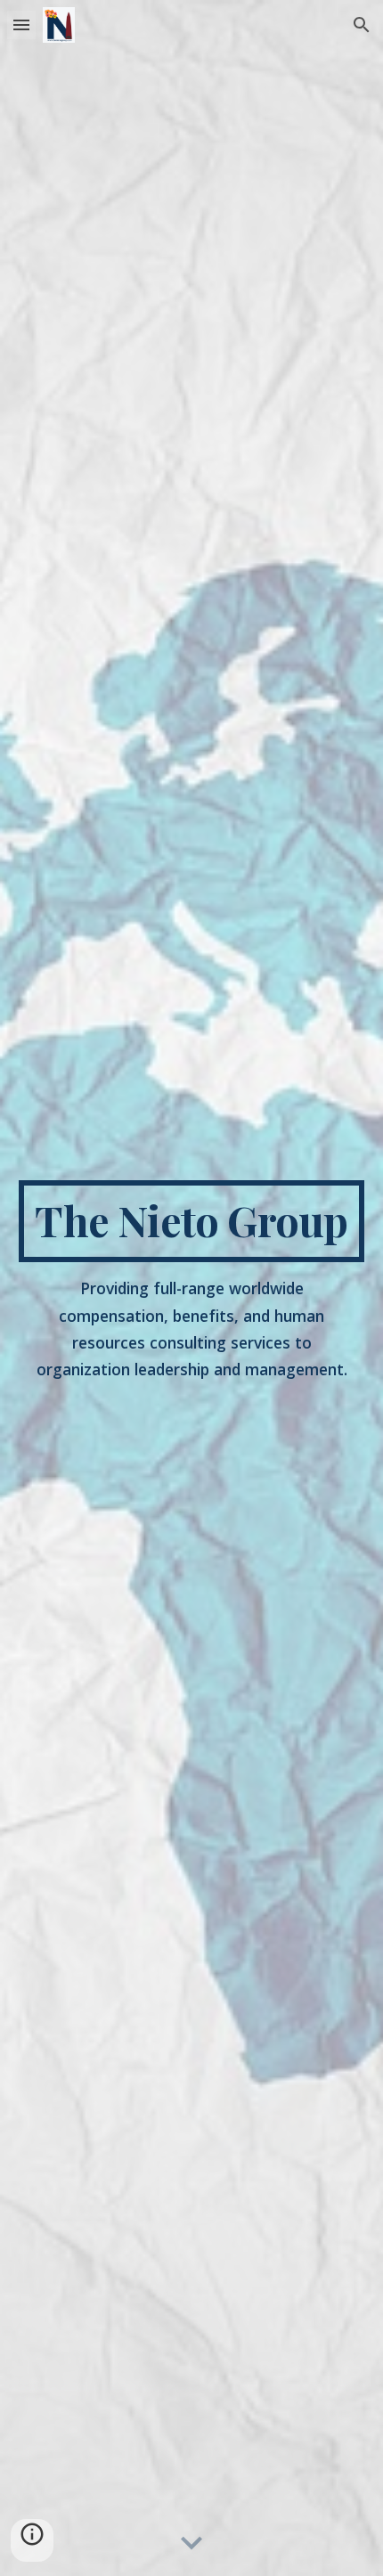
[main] (192, 1221)
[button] (21, 24)
